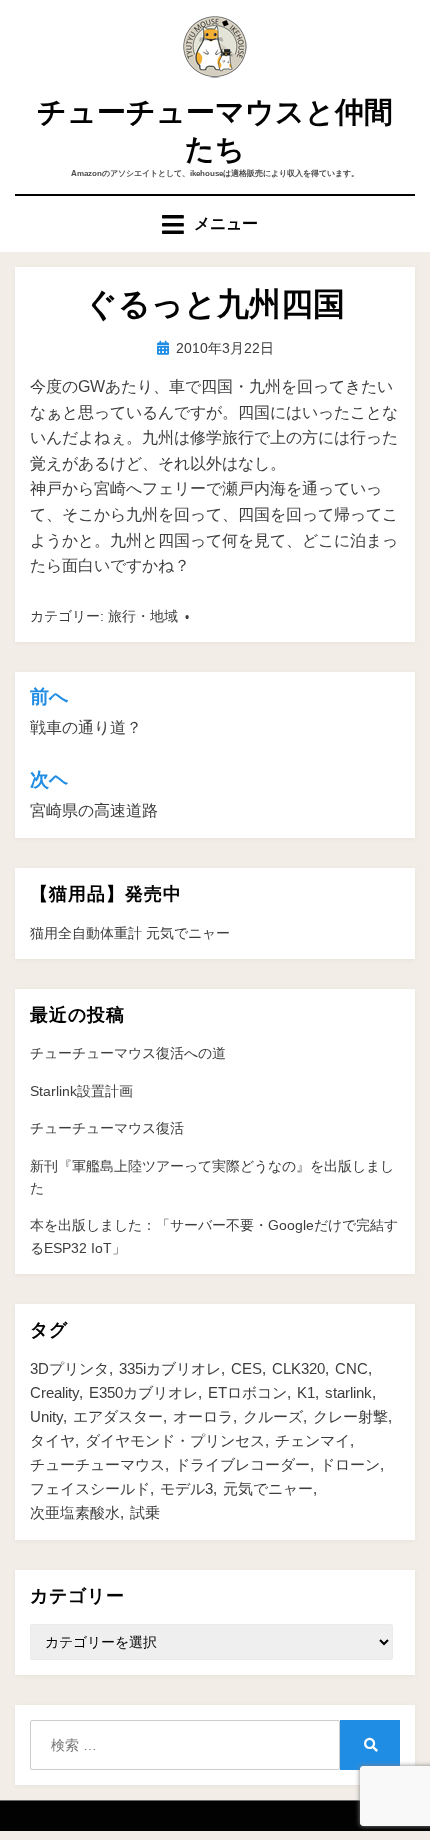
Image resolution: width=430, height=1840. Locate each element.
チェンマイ (312, 1440)
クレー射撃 (350, 1416)
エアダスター (118, 1416)
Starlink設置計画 (81, 1091)
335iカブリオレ (170, 1368)
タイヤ (52, 1440)
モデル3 (186, 1488)
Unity (46, 1416)
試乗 (145, 1512)
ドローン (350, 1464)
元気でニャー (268, 1488)
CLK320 (298, 1368)
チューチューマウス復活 (107, 1128)
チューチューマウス (97, 1464)
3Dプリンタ (69, 1368)
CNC (351, 1368)
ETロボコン (247, 1392)
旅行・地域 (143, 616)
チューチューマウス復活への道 (128, 1053)
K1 (306, 1392)
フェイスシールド (90, 1488)
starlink (348, 1392)
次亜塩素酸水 (75, 1512)
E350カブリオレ (143, 1392)
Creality (54, 1392)
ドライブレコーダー (242, 1464)
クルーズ (273, 1416)
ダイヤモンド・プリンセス (175, 1440)
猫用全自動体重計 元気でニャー (130, 933)
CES (246, 1368)
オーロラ (203, 1416)
